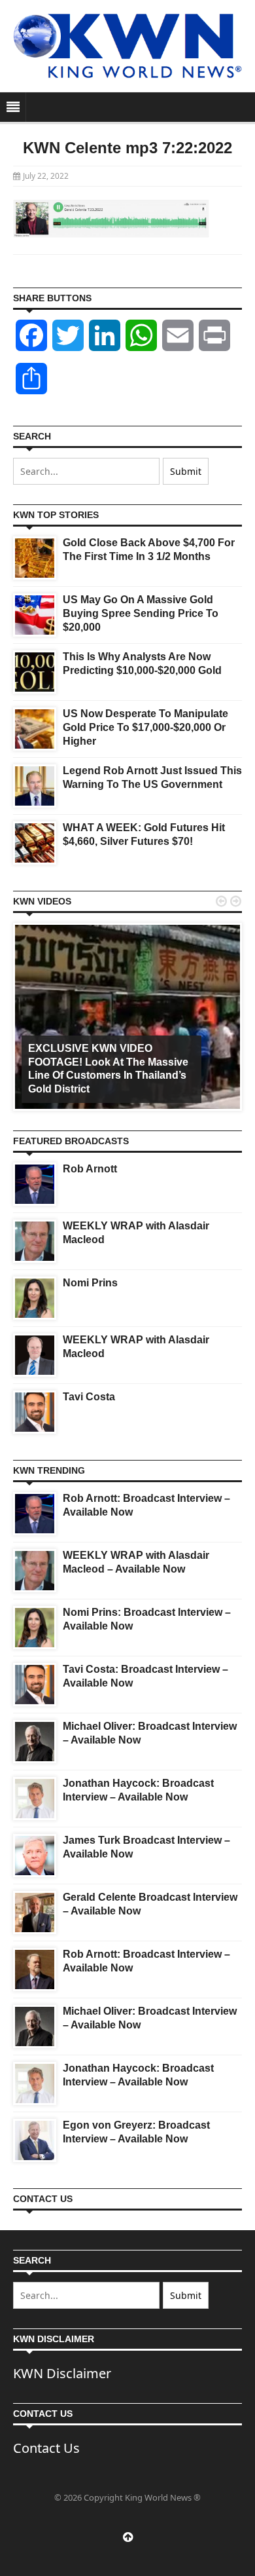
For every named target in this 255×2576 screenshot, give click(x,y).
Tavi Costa (89, 1397)
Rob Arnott (90, 1169)
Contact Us (46, 2448)
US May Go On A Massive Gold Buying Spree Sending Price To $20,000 (141, 613)
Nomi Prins (90, 1283)
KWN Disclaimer (62, 2373)
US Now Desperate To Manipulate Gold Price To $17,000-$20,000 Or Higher (145, 727)
